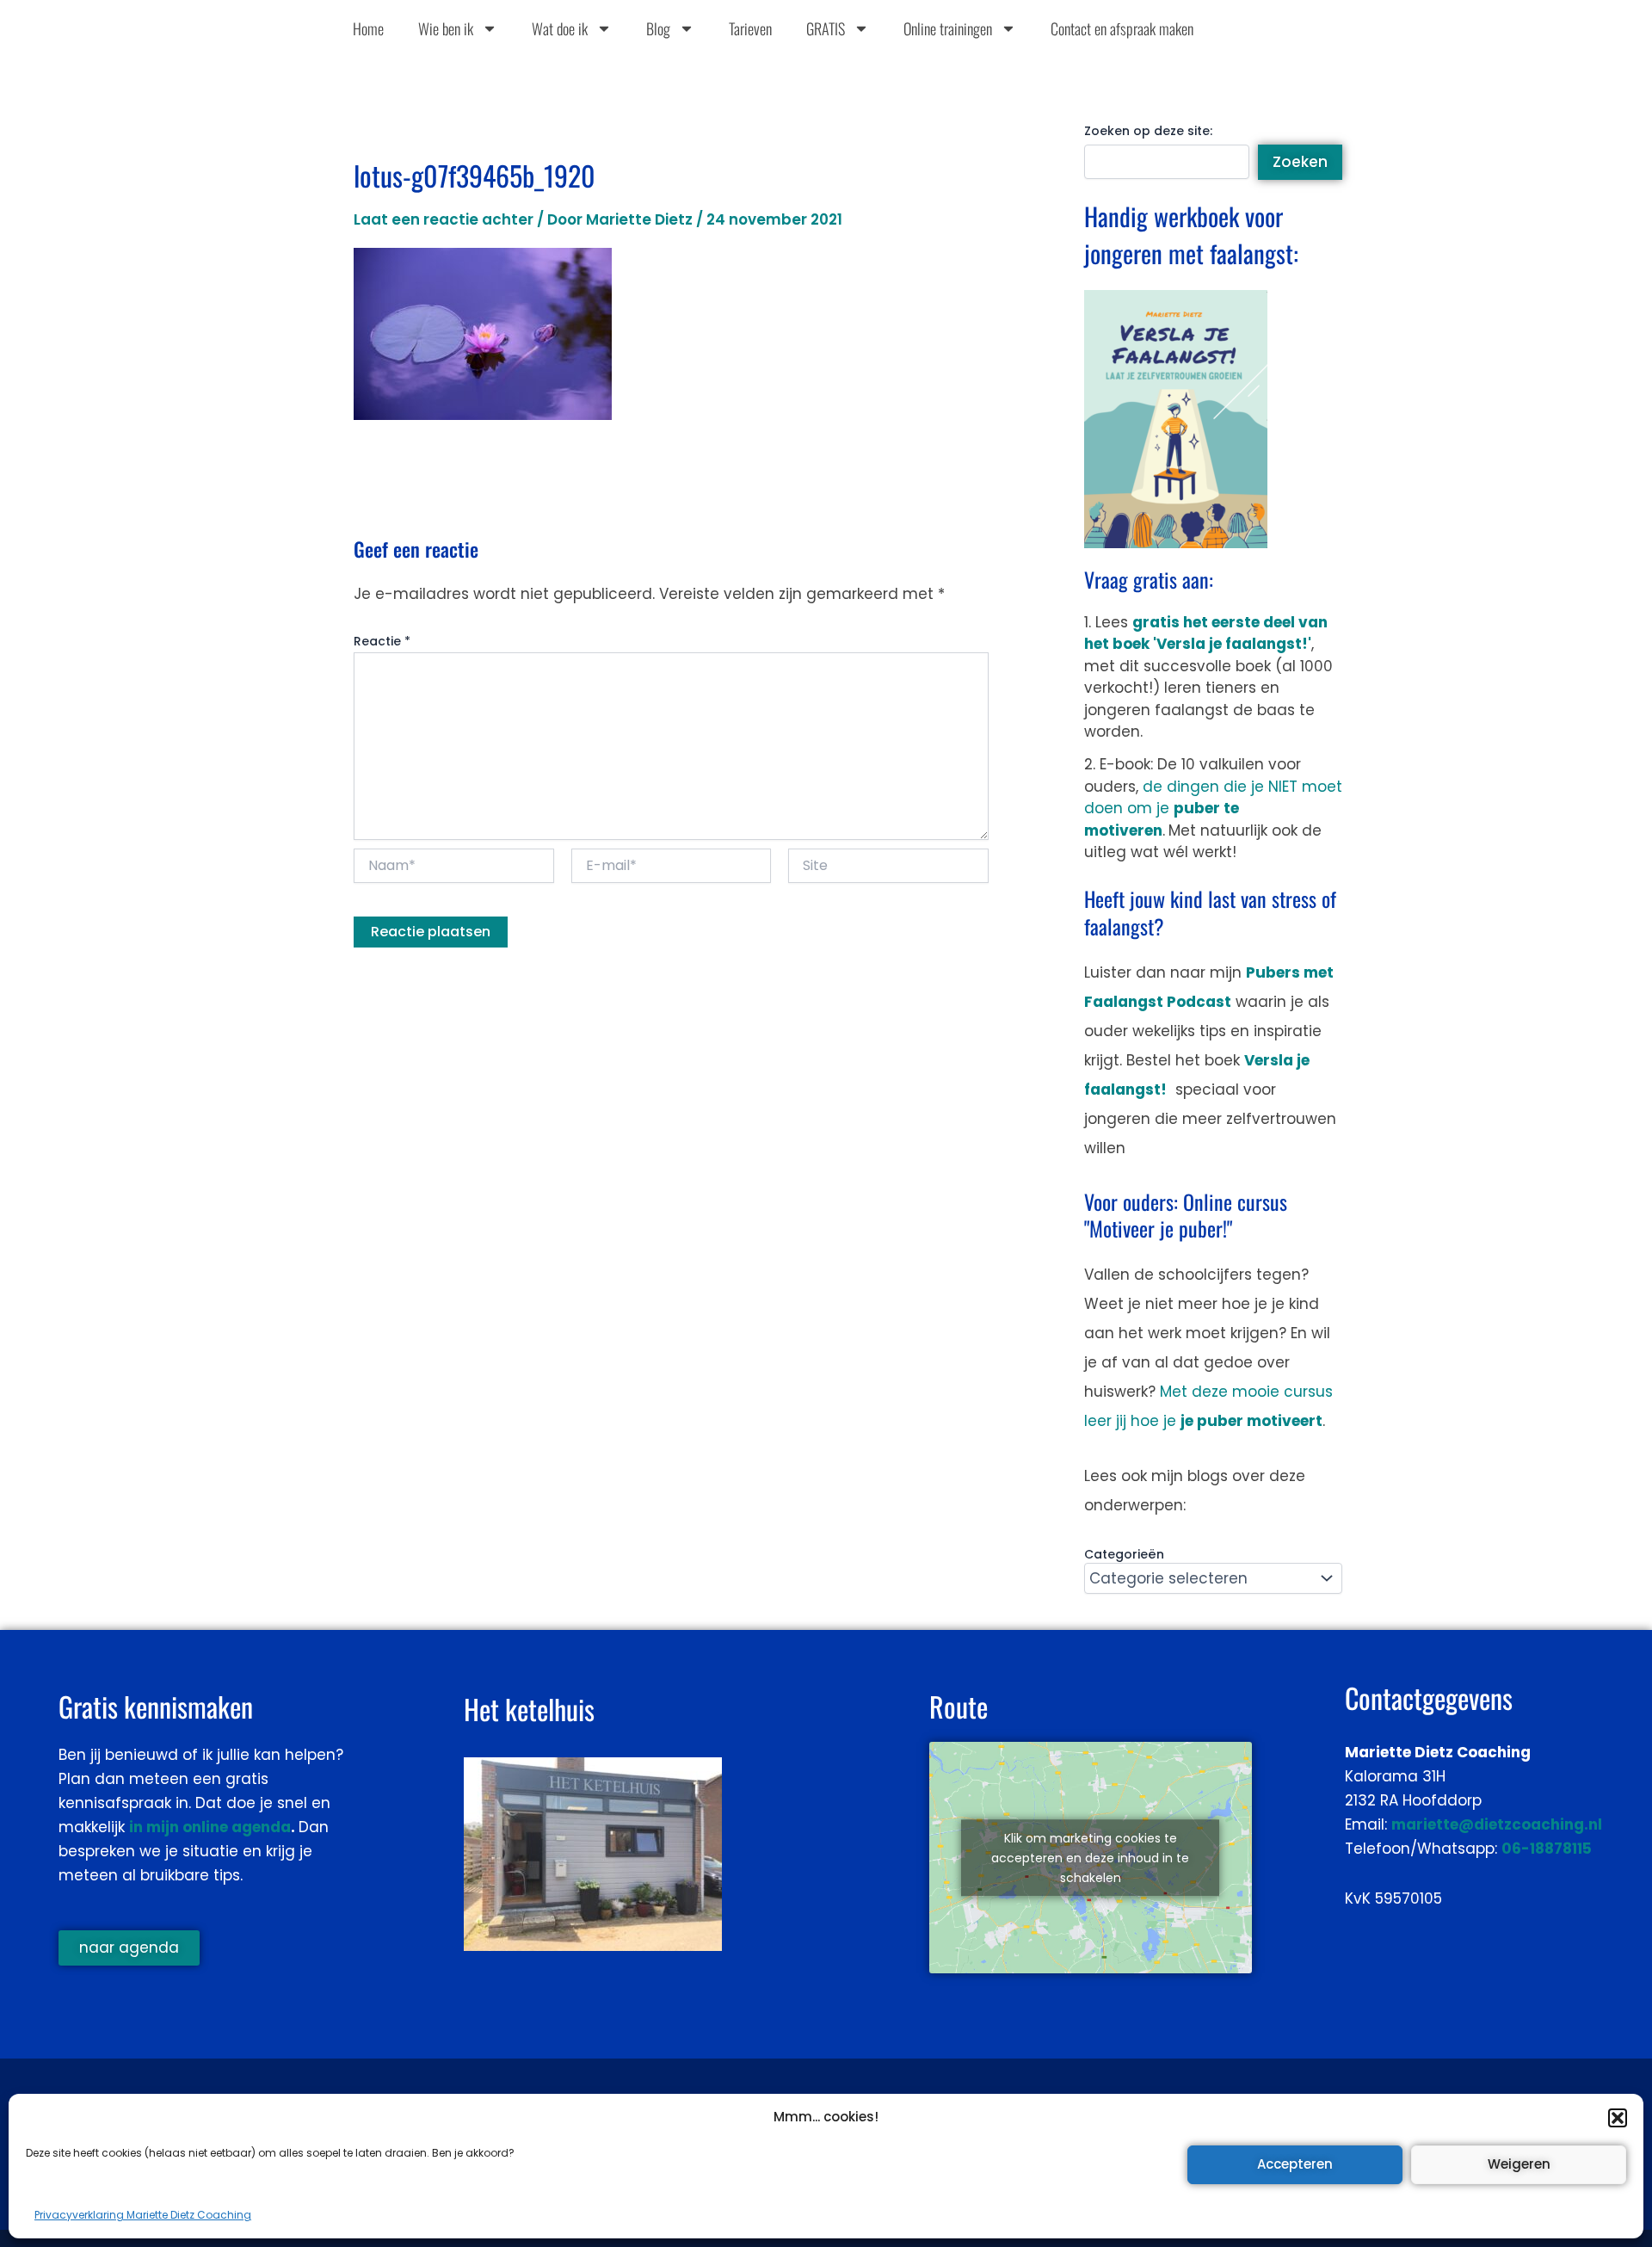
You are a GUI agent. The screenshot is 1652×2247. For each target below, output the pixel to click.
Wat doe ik (560, 28)
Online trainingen (948, 28)
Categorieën (1124, 1554)
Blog (658, 28)
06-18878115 (1547, 1849)
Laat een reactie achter (444, 219)
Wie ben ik (446, 28)
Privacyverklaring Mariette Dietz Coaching (143, 2215)
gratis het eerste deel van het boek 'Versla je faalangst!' (1206, 633)
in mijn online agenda (210, 1827)
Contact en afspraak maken (1122, 28)
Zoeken (1300, 162)
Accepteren (1295, 2164)
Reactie (382, 641)
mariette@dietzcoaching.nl (1497, 1824)
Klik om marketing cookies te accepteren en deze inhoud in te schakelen (1090, 1857)
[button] (1618, 2118)
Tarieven (750, 28)
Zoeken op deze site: (1148, 131)
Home (368, 28)
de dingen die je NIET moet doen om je (1213, 809)
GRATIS (826, 28)
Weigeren (1519, 2164)
